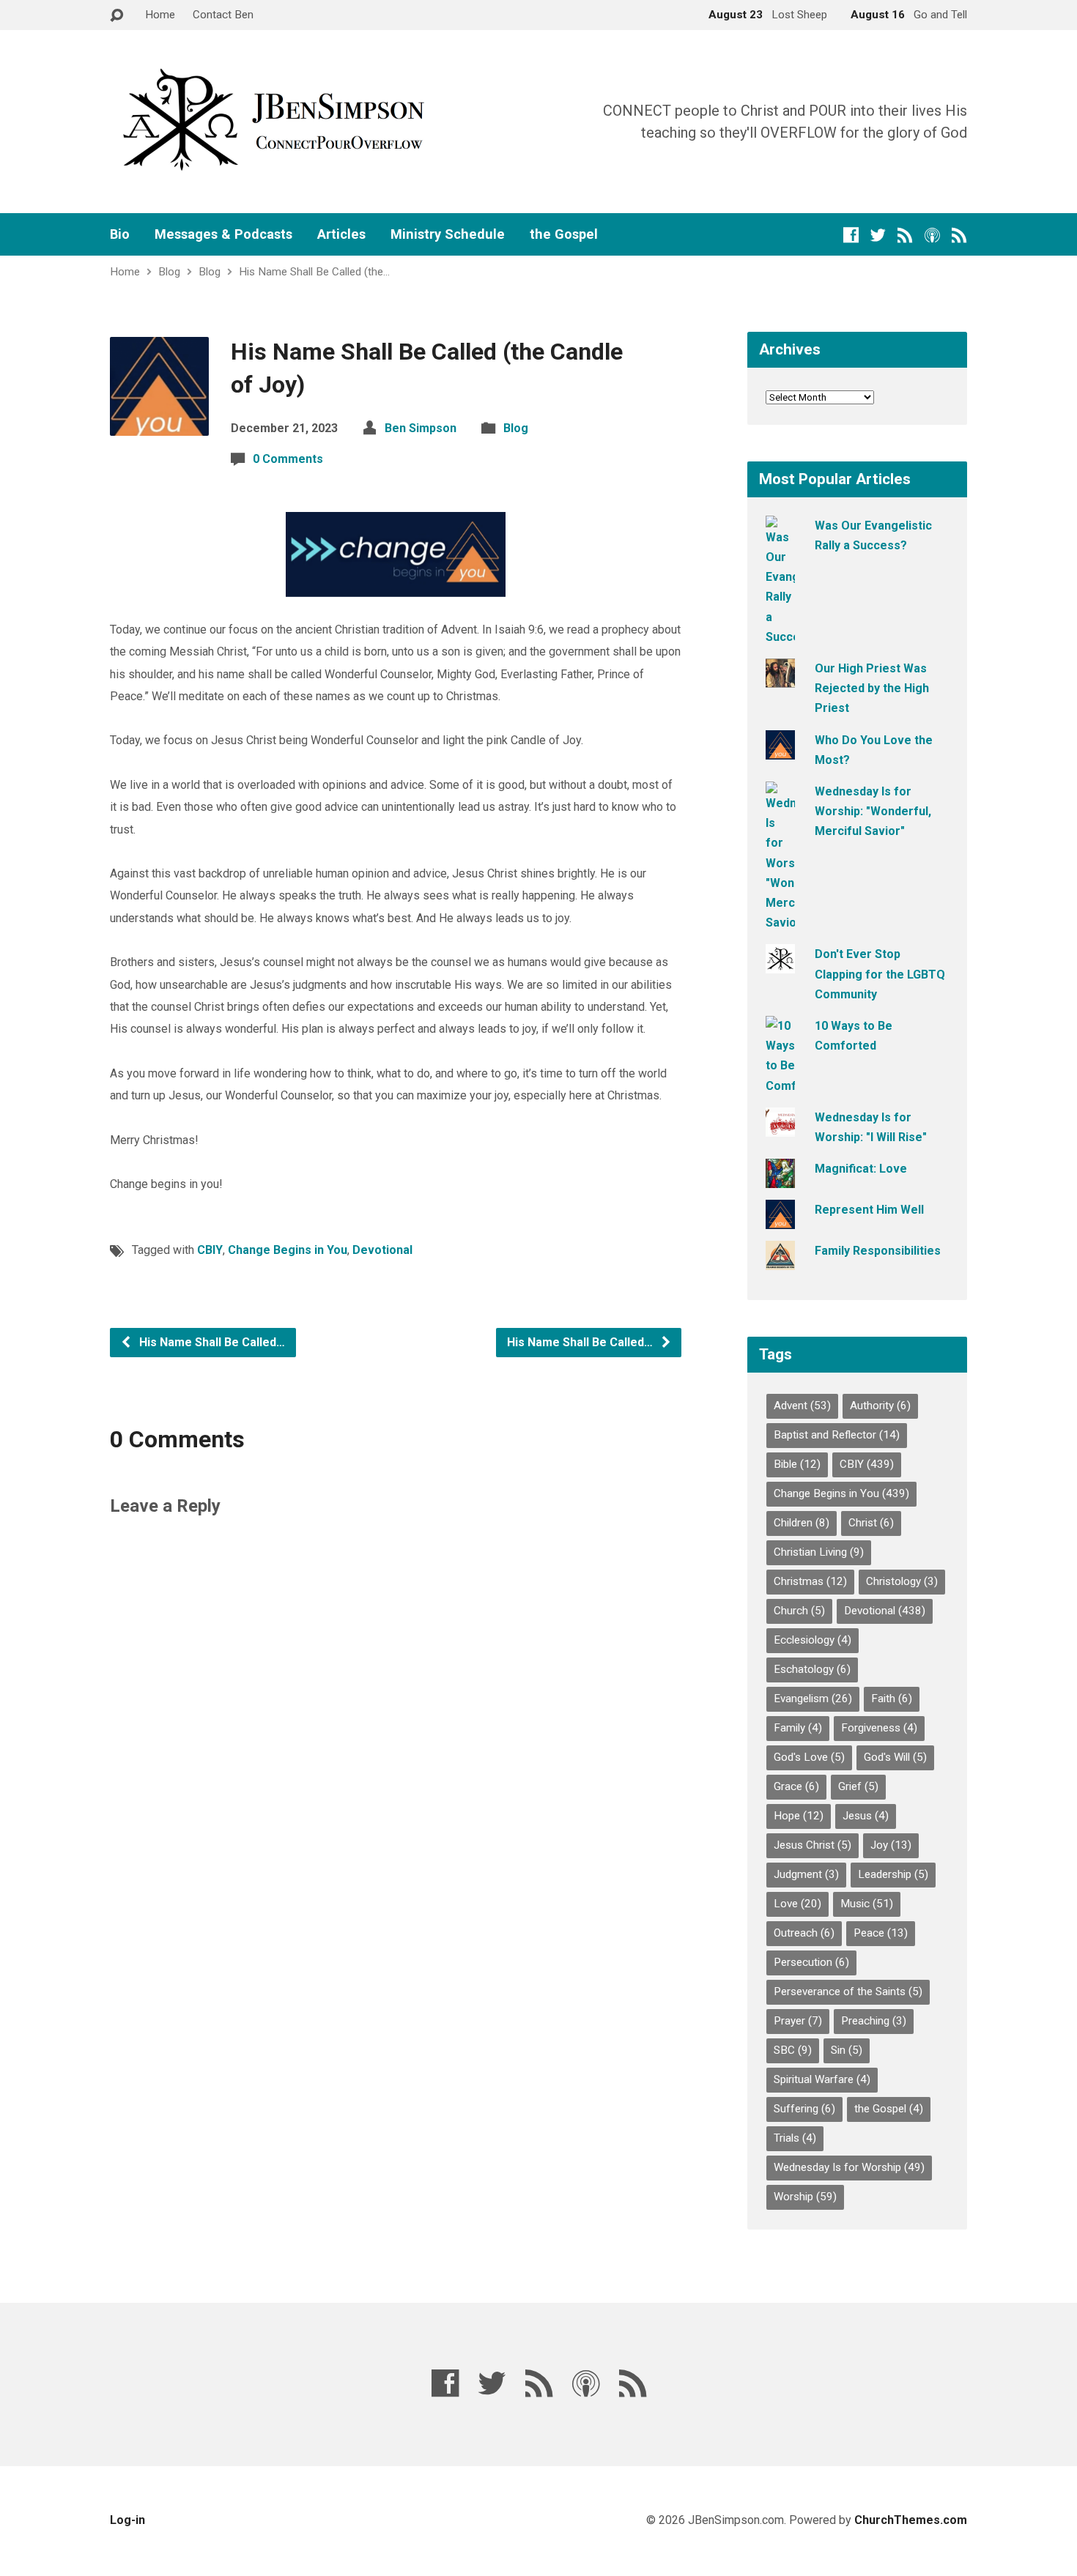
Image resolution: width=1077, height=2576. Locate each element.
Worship (805, 2197)
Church (799, 1611)
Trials (795, 2138)
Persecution (811, 1962)
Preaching (874, 2021)
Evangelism (813, 1699)
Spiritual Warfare (822, 2079)
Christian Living (819, 1552)
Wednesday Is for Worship (849, 2167)
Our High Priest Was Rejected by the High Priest (872, 688)
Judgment (806, 1874)
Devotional (382, 1250)
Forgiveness (879, 1728)
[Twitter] (878, 235)
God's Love (809, 1757)
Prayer (798, 2021)
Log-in (127, 2520)
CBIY (210, 1250)
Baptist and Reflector (837, 1435)
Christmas (810, 1581)
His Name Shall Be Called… (211, 1342)
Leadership (893, 1874)
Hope (799, 1816)
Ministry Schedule (448, 234)
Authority (880, 1406)
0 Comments (288, 459)
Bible (797, 1464)
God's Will (895, 1757)
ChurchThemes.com (911, 2520)
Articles (341, 234)
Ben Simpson (421, 428)
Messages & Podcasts (223, 234)
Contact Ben (223, 15)
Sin (847, 2050)
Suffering (804, 2109)
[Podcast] (932, 235)
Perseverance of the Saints (848, 1992)
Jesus (866, 1816)
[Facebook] (851, 235)
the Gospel (564, 234)
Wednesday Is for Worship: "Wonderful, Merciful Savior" (873, 811)
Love (797, 1904)
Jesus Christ (813, 1845)
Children (802, 1523)
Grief (858, 1786)
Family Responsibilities (878, 1251)
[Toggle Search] (116, 16)
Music (867, 1904)
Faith (892, 1699)
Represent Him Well (869, 1210)
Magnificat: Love (861, 1169)
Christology (902, 1581)
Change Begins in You (288, 1250)
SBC (793, 2050)
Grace (796, 1786)
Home (160, 15)
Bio (120, 234)
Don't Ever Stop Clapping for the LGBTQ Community (880, 974)
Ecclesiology (813, 1640)
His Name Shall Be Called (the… (314, 272)
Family (798, 1728)
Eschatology (812, 1669)
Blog (169, 272)
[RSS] (905, 235)
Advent (802, 1406)
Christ (871, 1523)
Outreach (804, 1933)
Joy (891, 1845)
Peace (881, 1933)
